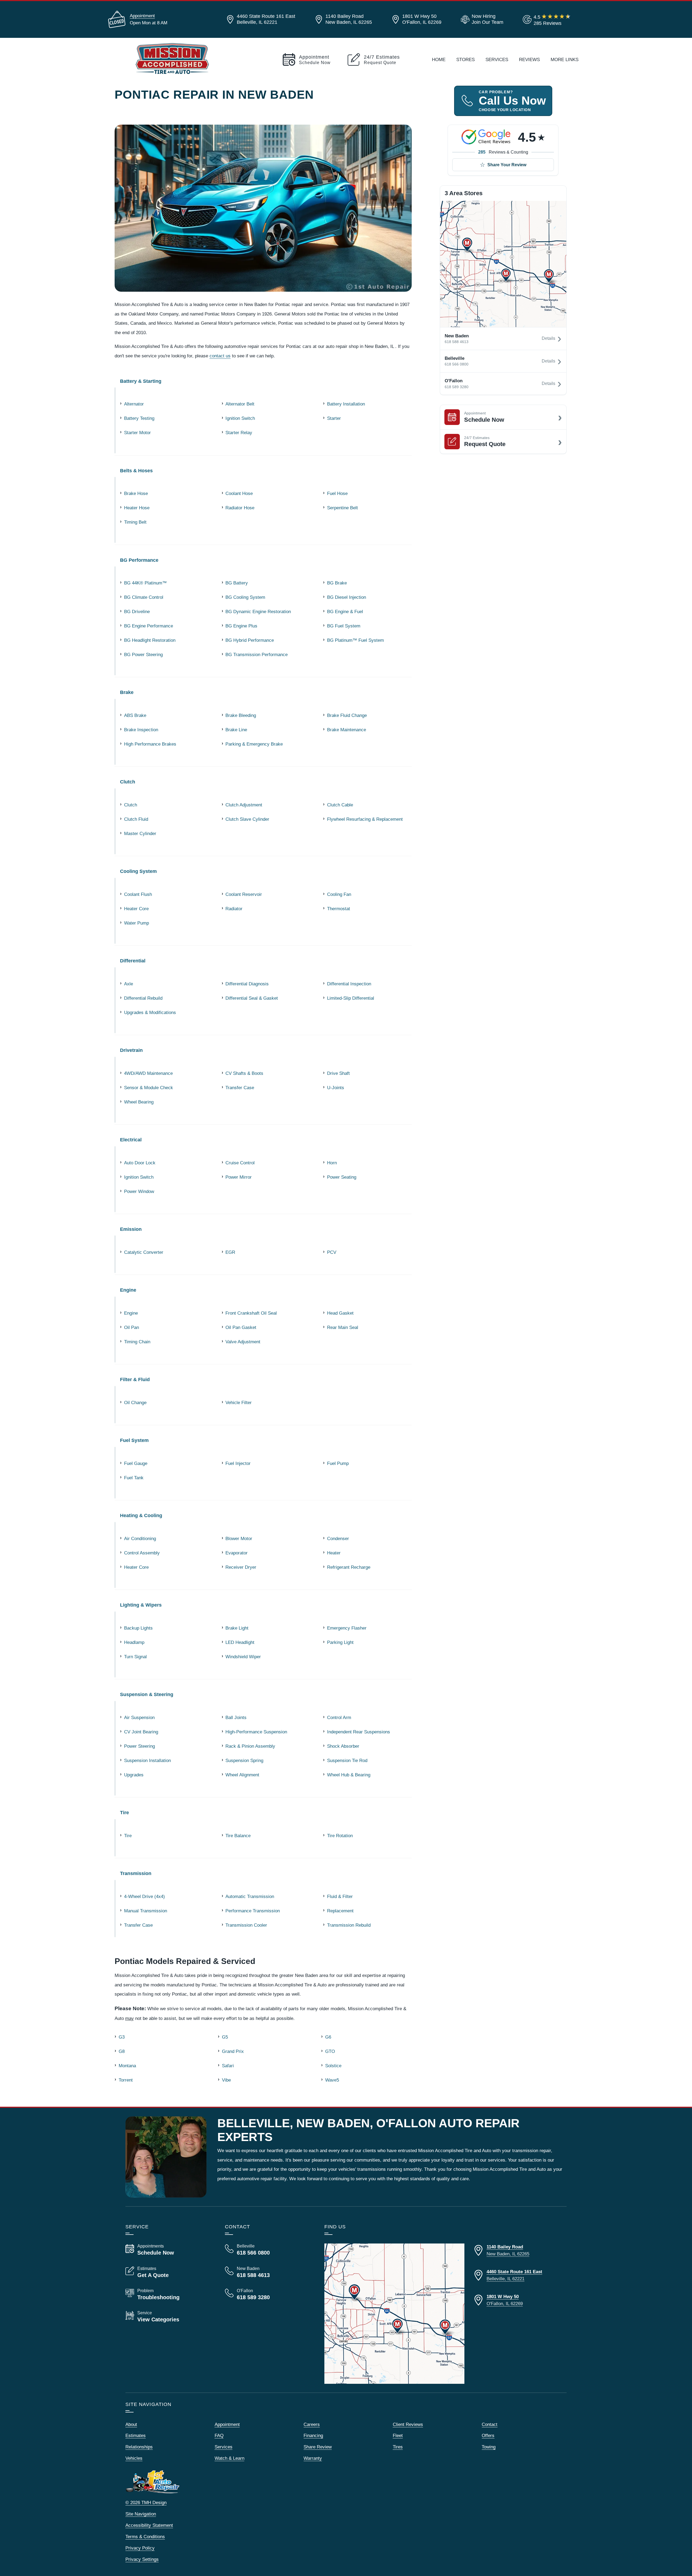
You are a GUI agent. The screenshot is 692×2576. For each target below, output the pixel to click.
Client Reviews (408, 2424)
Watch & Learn (229, 2458)
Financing (313, 2435)
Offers (488, 2435)
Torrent (126, 2080)
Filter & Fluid (135, 1379)
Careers (312, 2424)
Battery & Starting (141, 381)
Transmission (136, 1873)
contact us (220, 356)
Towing (489, 2447)
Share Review (318, 2447)
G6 (328, 2037)
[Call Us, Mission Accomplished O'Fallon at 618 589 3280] (268, 2294)
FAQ (219, 2435)
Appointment (142, 16)
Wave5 (332, 2080)
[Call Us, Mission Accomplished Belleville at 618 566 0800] (268, 2250)
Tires (398, 2447)
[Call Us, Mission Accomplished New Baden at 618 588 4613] (268, 2272)
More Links (565, 59)
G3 (122, 2037)
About (131, 2424)
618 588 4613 (457, 342)
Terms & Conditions (145, 2537)
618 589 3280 (457, 387)
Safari (228, 2066)
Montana (127, 2066)
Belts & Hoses (136, 471)
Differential (133, 961)
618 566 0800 (457, 364)
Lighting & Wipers (141, 1605)
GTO (330, 2051)
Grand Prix (233, 2051)
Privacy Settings (142, 2559)
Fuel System (134, 1440)
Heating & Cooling (141, 1515)
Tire (124, 1812)
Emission (131, 1229)
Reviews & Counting (503, 152)
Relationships (139, 2447)
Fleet (398, 2435)
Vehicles (134, 2458)
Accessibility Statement (149, 2525)
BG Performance (139, 560)
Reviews (529, 59)
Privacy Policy (140, 2548)
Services (497, 59)
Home (439, 59)
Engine (128, 1290)
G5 (225, 2037)
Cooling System (138, 871)
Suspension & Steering (147, 1694)
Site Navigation (141, 2514)
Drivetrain (131, 1050)
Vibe (226, 2080)
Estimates (136, 2435)
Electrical (131, 1140)
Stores (465, 59)
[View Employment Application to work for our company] (481, 19)
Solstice (333, 2066)
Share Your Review (507, 165)
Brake (127, 692)
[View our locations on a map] (394, 2314)
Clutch (128, 782)
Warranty (313, 2458)
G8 (122, 2051)
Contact (490, 2424)
